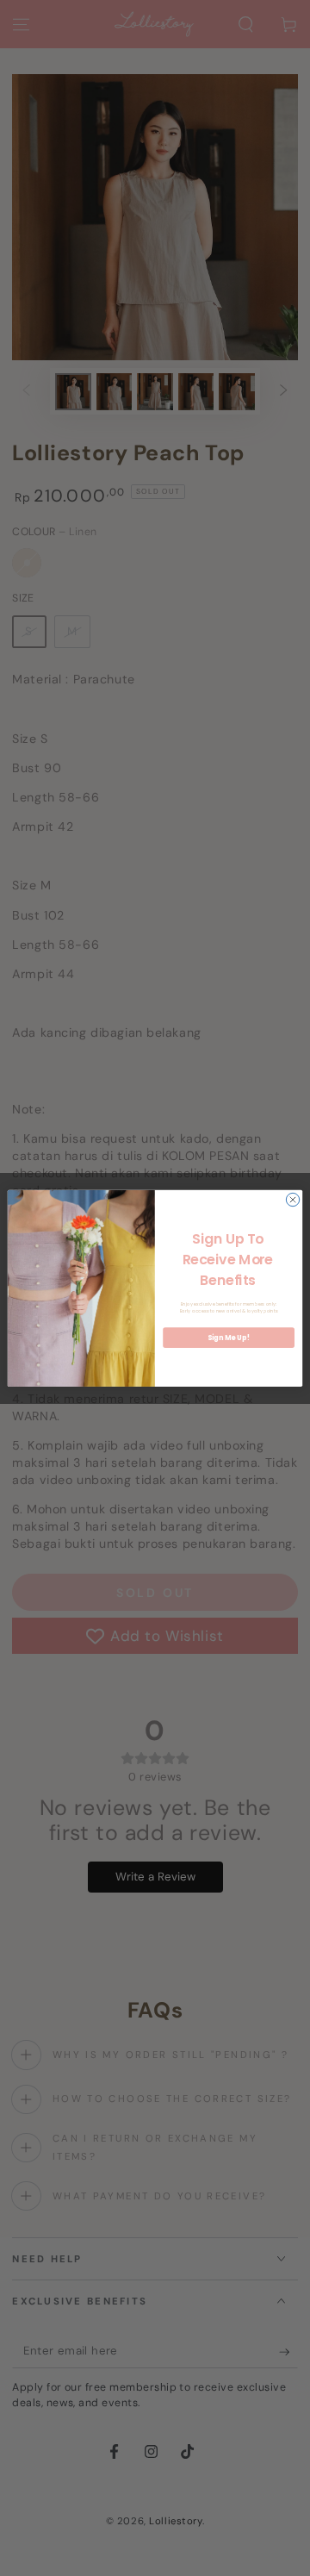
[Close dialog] (292, 1199)
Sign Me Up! (228, 1337)
